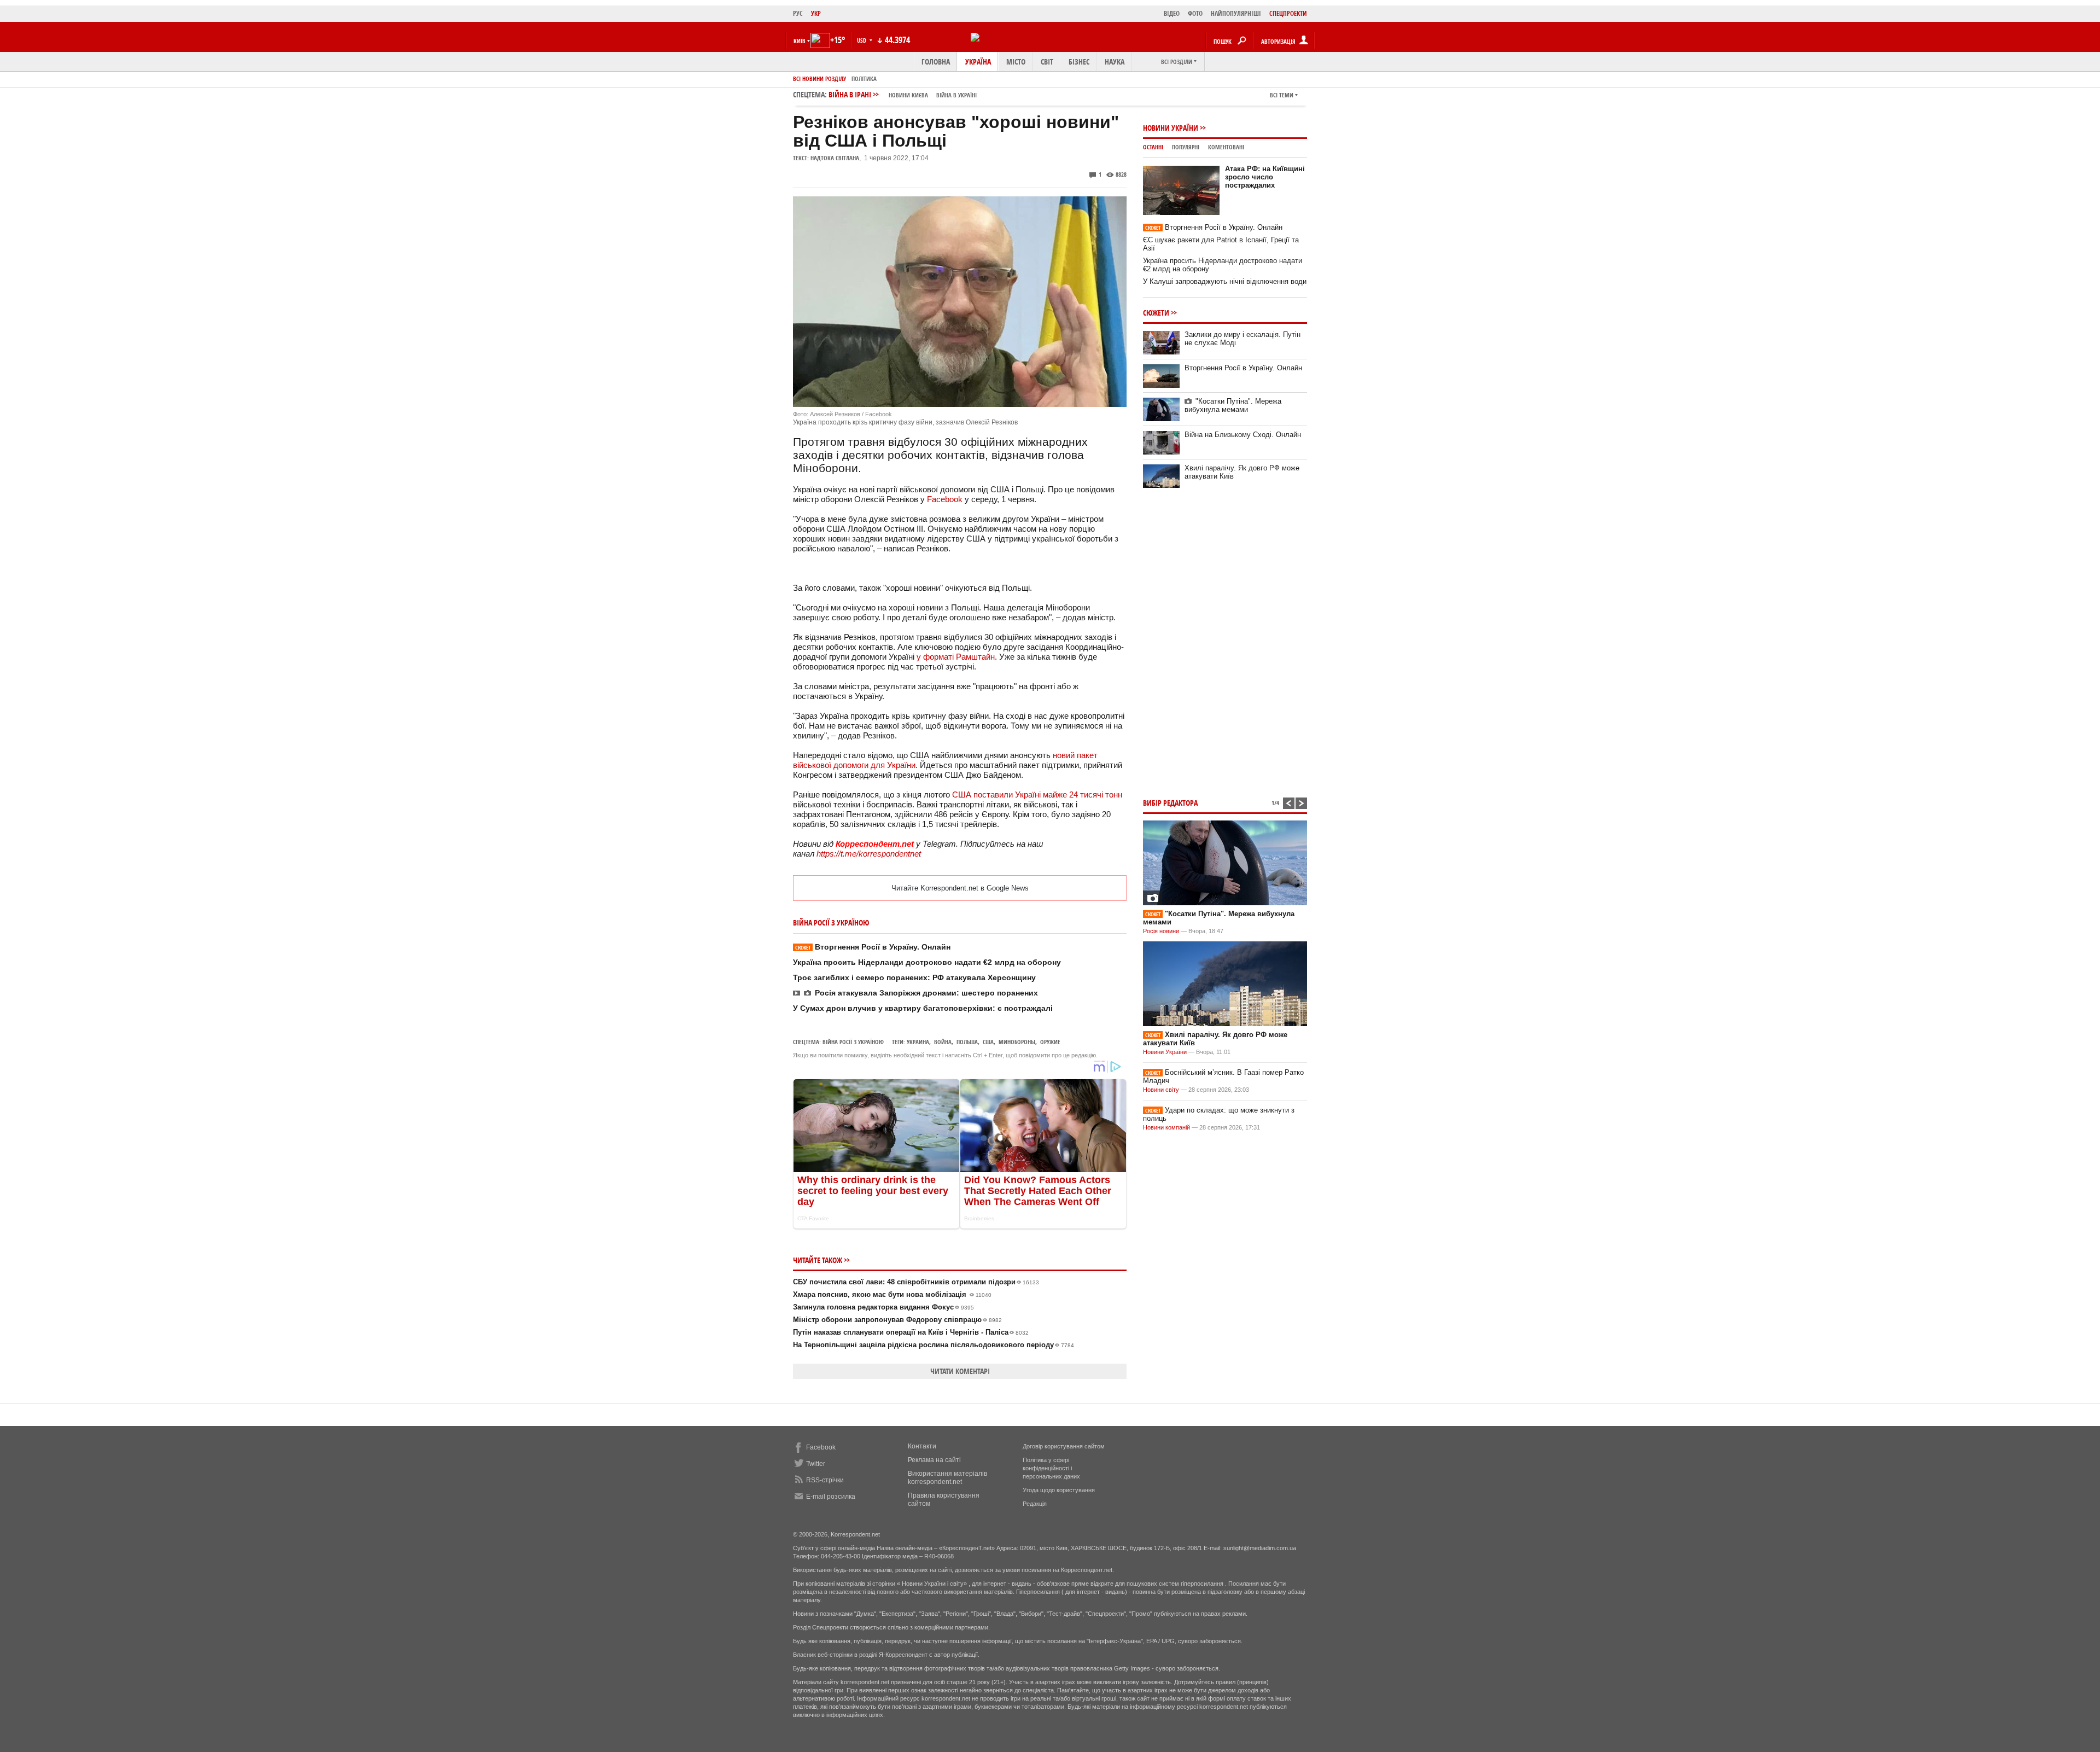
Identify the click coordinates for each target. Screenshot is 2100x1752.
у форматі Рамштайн (956, 657)
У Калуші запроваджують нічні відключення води (1225, 281)
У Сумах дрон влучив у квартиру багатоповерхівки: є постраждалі (923, 1008)
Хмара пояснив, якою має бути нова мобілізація (892, 1294)
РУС (798, 13)
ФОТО (1195, 13)
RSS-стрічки (825, 1480)
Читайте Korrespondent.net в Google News (960, 888)
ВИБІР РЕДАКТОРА (1170, 803)
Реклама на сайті (934, 1460)
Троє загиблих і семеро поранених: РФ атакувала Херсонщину (914, 977)
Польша (967, 1042)
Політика (864, 78)
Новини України (1171, 128)
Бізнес (1079, 62)
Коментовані (1226, 147)
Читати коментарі (960, 1371)
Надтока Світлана (835, 158)
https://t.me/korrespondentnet (869, 854)
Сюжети (1156, 313)
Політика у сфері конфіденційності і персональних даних (1051, 1468)
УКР (816, 13)
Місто (1016, 62)
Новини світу (1161, 1090)
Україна (978, 62)
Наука (1115, 62)
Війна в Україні (956, 95)
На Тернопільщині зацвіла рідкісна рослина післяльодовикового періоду (934, 1345)
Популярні (1186, 147)
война (943, 1042)
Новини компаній (1166, 1127)
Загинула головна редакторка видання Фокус (883, 1307)
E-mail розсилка (831, 1497)
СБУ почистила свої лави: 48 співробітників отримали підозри (916, 1282)
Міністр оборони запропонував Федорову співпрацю (897, 1320)
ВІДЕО (1172, 13)
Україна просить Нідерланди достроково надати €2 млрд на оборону (927, 962)
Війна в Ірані (903, 94)
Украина (918, 1042)
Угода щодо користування (1059, 1490)
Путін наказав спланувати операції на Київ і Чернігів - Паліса (911, 1332)
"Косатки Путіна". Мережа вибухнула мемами (1233, 405)
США (988, 1042)
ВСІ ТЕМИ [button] (1282, 95)
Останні (1153, 147)
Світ (1047, 62)
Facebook (945, 499)
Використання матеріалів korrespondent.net (947, 1478)
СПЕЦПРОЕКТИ (1288, 13)
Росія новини (1161, 931)
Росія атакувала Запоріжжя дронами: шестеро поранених (926, 993)
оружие (1050, 1042)
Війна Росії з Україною (853, 1042)
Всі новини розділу (819, 78)
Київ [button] (800, 41)
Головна (936, 62)
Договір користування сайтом (1064, 1446)
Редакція (1035, 1504)
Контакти (922, 1446)
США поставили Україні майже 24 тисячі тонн (1037, 794)
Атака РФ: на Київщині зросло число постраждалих (1265, 177)
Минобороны (1017, 1042)
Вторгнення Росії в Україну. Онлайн (873, 947)
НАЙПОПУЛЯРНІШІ (1236, 13)
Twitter (816, 1464)
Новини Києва (908, 95)
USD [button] (862, 40)
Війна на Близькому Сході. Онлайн (1243, 435)
